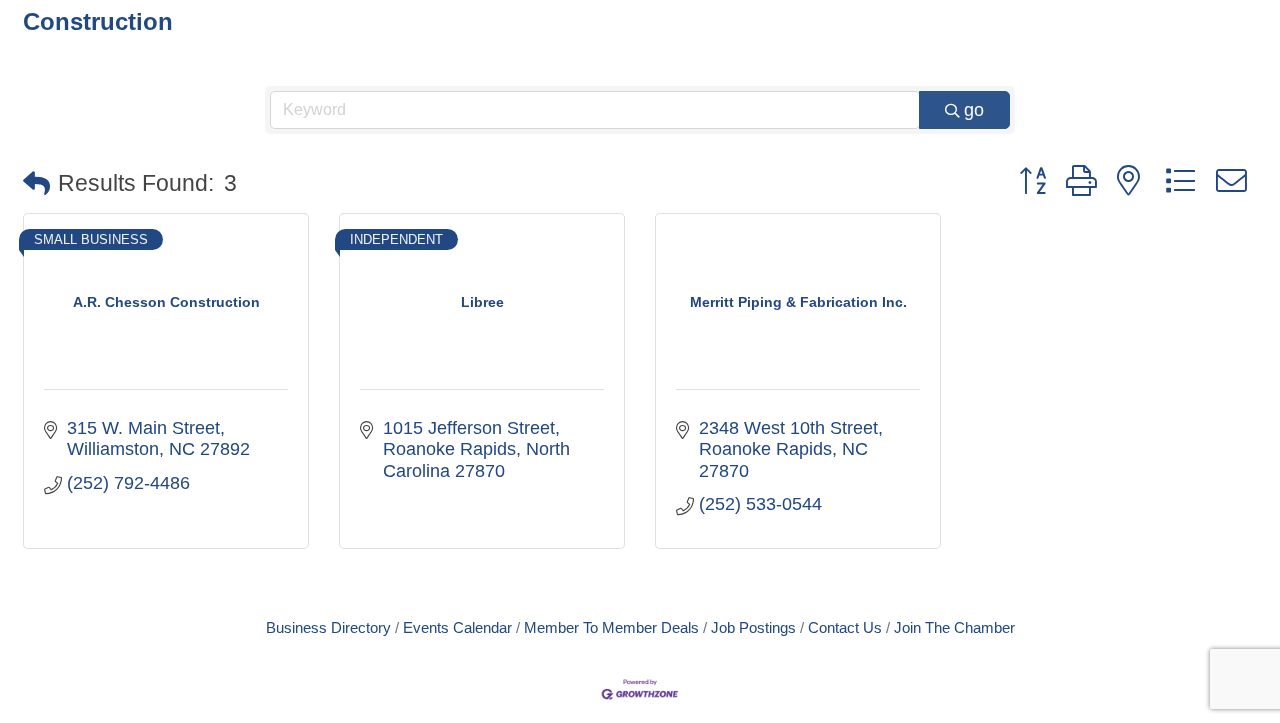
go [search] (974, 110)
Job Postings (753, 627)
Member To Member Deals (611, 627)
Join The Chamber (954, 627)
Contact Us (845, 627)
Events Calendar (457, 627)
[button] (36, 184)
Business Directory (328, 627)
